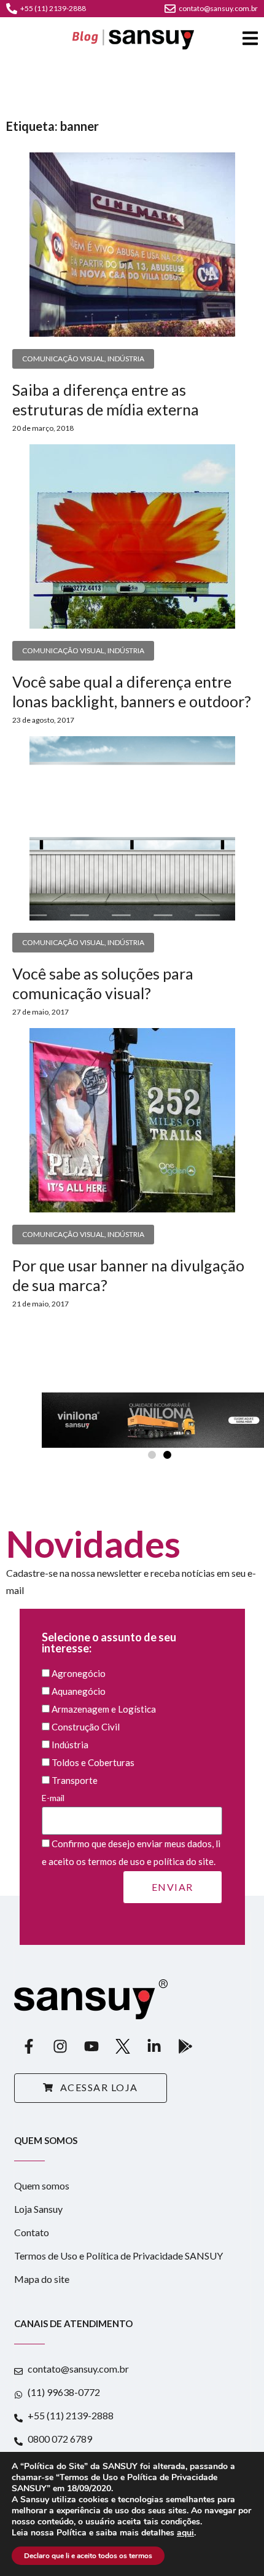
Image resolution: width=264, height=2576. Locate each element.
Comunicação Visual (63, 359)
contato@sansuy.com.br (218, 8)
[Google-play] (185, 2046)
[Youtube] (91, 2046)
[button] (152, 1455)
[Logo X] (123, 2046)
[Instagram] (60, 2046)
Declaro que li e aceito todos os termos (88, 2556)
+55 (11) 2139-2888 (53, 8)
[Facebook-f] (29, 2046)
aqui (185, 2533)
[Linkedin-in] (154, 2046)
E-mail (53, 1798)
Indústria (126, 359)
